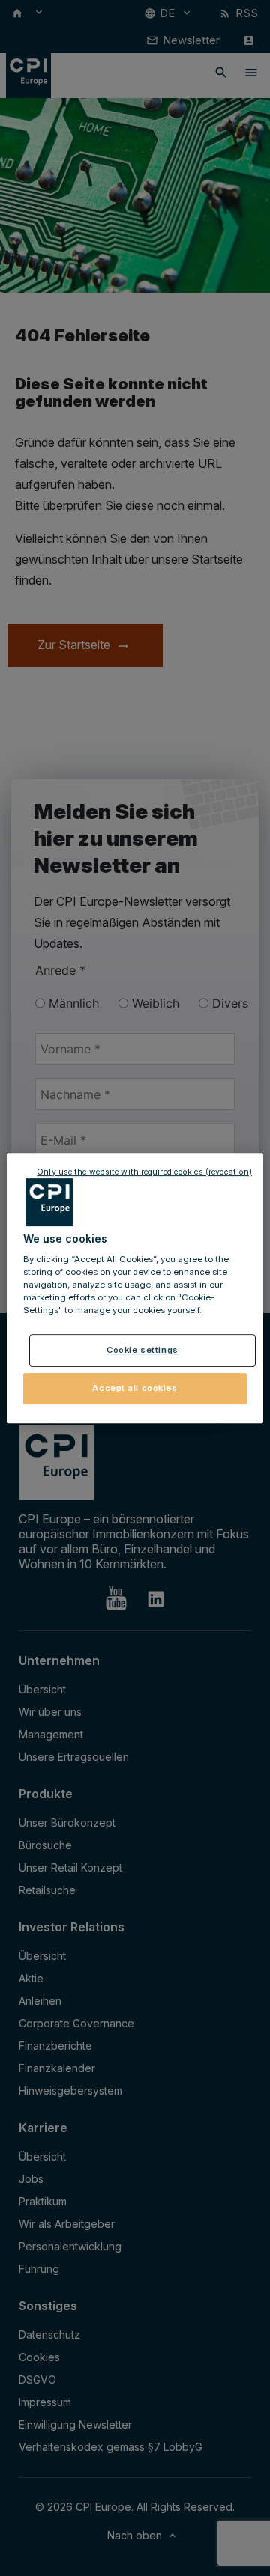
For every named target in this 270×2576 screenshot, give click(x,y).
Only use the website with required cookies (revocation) (144, 1172)
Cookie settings (142, 1351)
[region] (135, 1288)
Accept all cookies (135, 1388)
